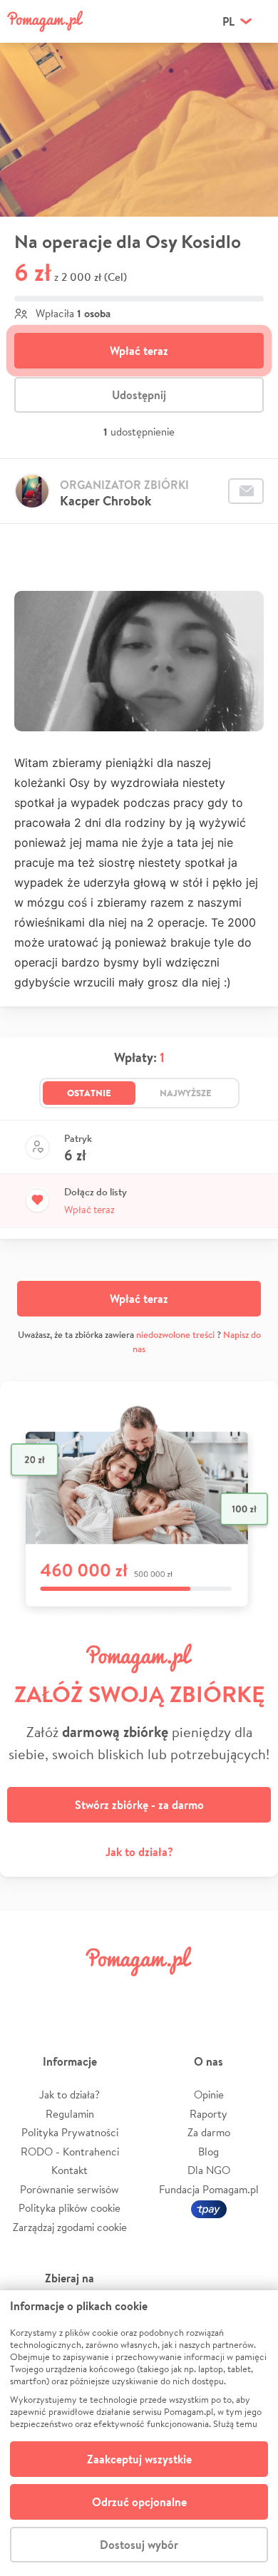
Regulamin (70, 2114)
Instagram (117, 1993)
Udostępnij (139, 395)
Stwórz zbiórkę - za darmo (139, 1805)
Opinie (209, 2095)
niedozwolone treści (175, 1335)
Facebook (27, 1993)
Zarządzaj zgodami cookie (70, 2227)
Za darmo (209, 2132)
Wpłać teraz (139, 351)
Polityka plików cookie (69, 2208)
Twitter (72, 1993)
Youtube (251, 1993)
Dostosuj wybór (139, 2545)
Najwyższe (186, 1093)
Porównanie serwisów (69, 2189)
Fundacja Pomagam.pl (209, 2189)
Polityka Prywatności (70, 2132)
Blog (208, 2152)
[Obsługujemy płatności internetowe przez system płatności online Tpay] (209, 2208)
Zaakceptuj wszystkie (139, 2459)
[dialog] (139, 2433)
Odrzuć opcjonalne (139, 2502)
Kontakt (69, 2170)
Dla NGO (209, 2170)
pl (228, 21)
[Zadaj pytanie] (246, 491)
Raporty (208, 2114)
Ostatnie (89, 1093)
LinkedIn (161, 1993)
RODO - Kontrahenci (70, 2152)
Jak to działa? (139, 1852)
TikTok (206, 1993)
